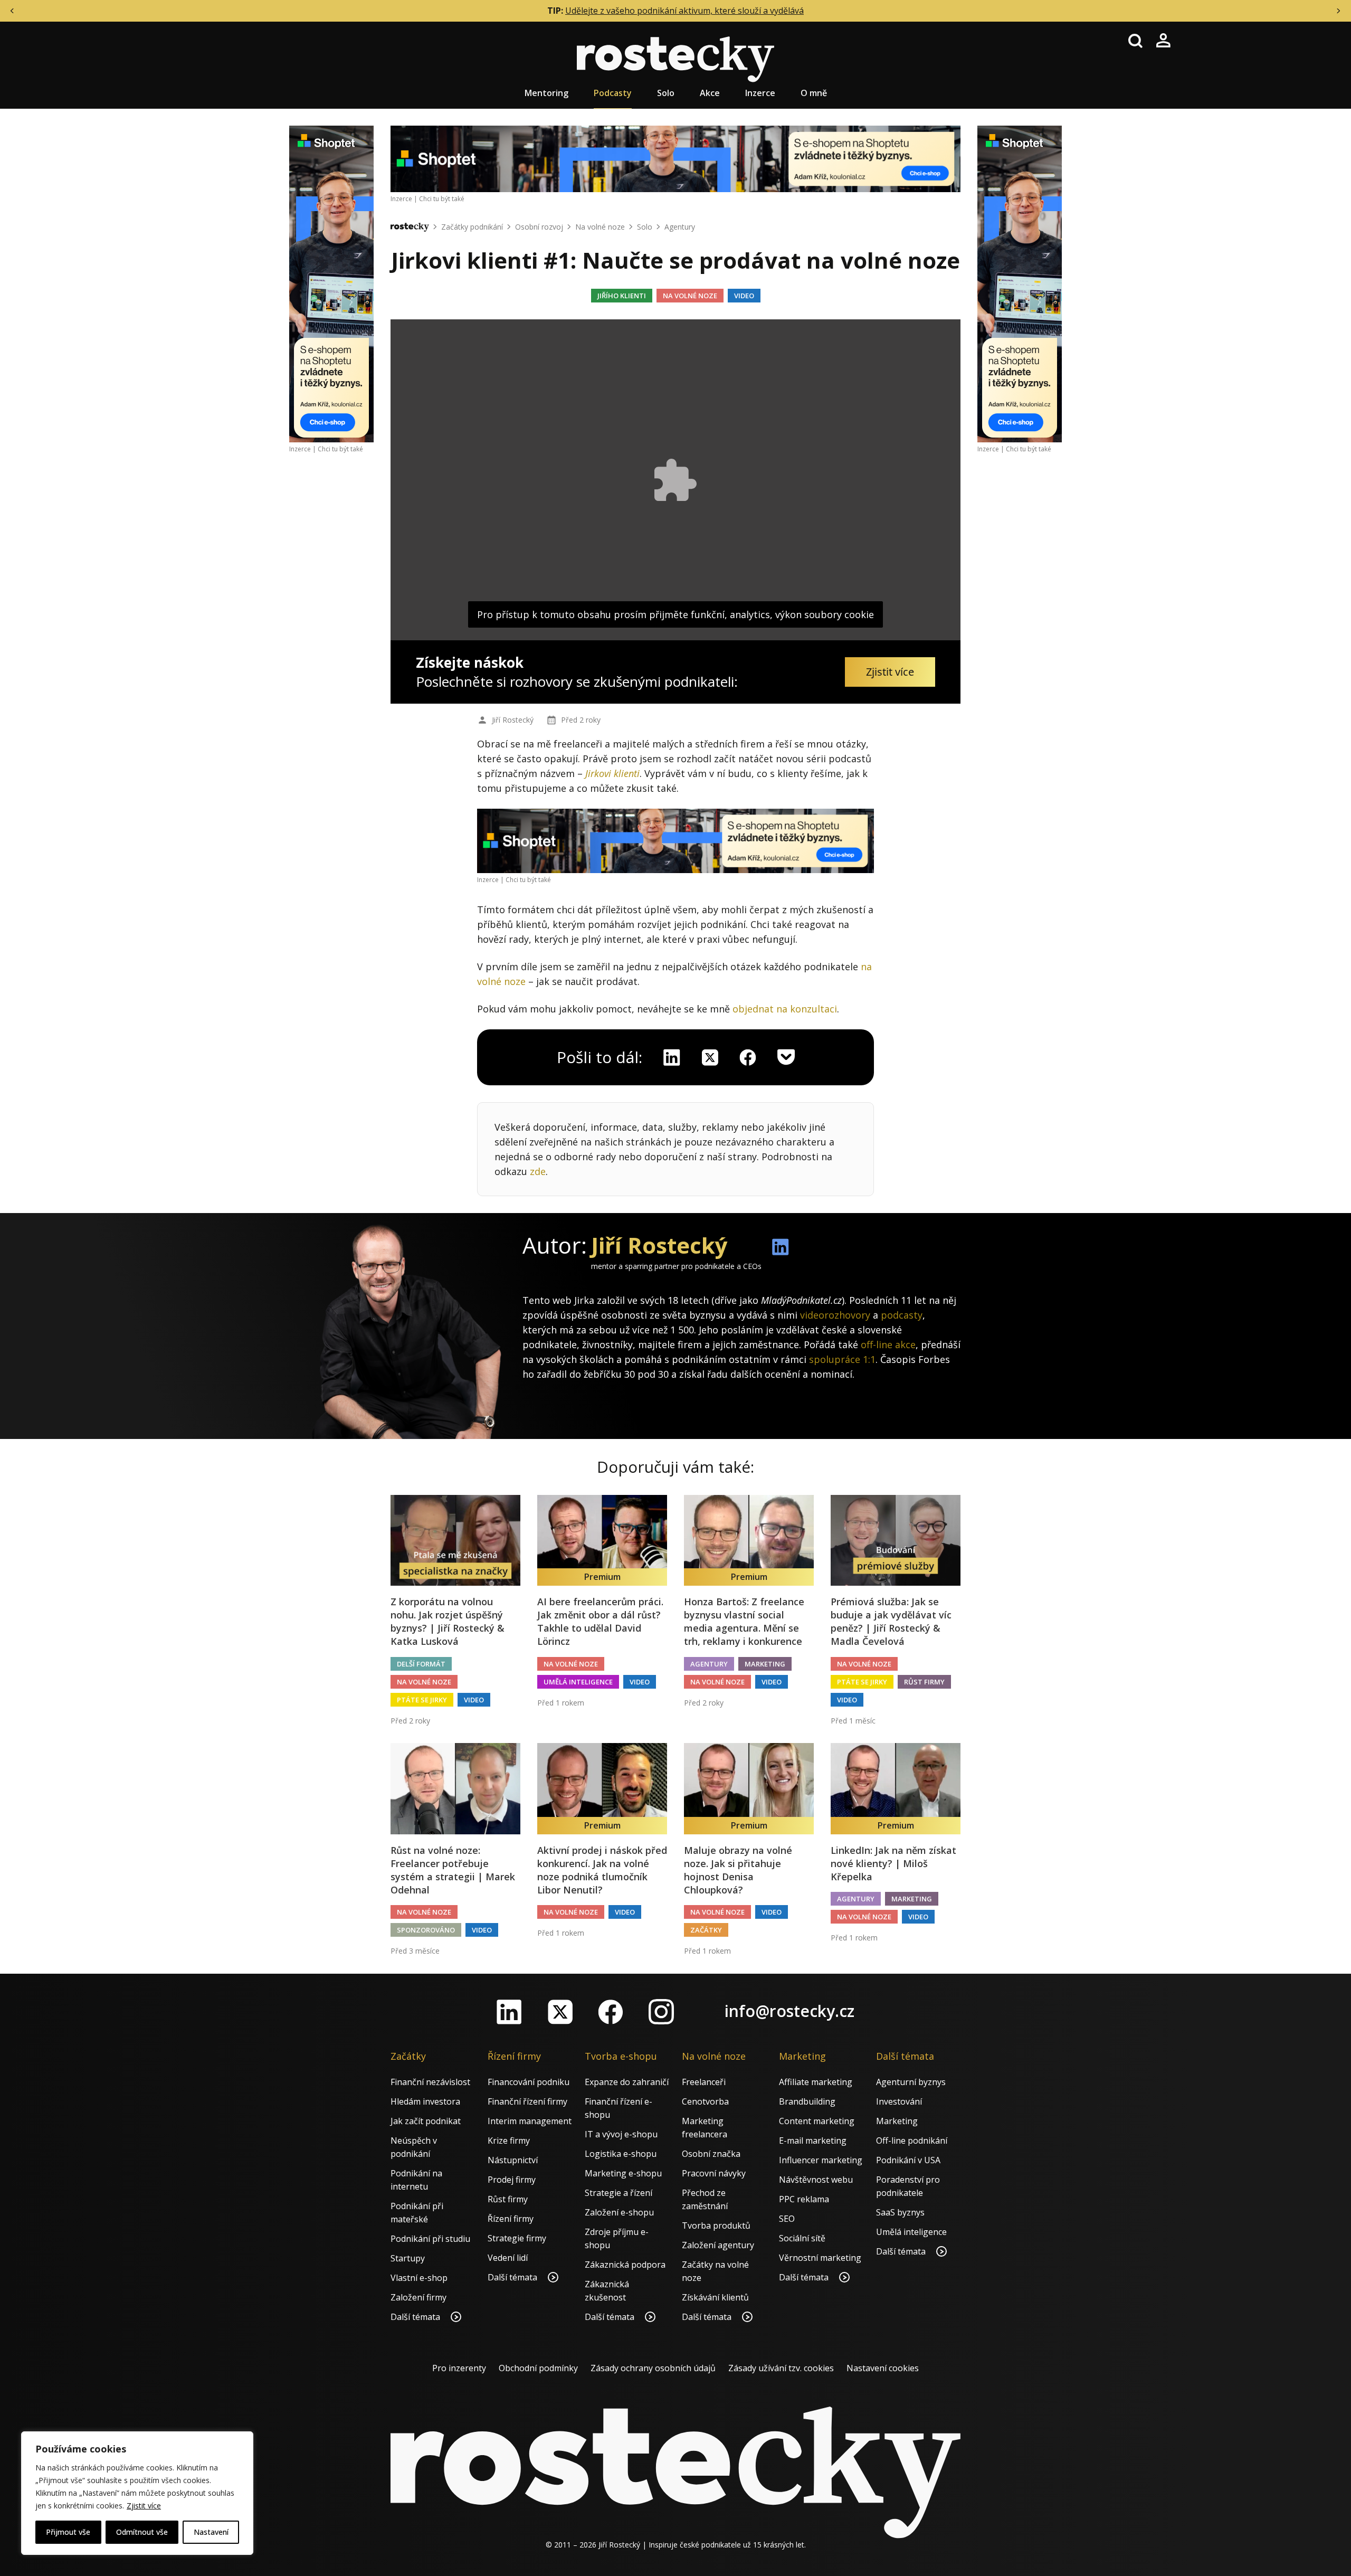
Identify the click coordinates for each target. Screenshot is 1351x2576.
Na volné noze (600, 227)
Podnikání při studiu (430, 2239)
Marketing (765, 1664)
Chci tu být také (340, 449)
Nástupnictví (513, 2160)
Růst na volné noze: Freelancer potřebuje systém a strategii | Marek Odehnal (453, 1870)
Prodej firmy (512, 2180)
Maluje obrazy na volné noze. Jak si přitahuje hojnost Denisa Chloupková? (738, 1870)
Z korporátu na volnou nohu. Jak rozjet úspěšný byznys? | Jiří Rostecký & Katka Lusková (448, 1622)
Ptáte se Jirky (422, 1700)
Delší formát (421, 1664)
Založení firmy (418, 2297)
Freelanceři (704, 2082)
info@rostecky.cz (789, 2011)
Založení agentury (718, 2245)
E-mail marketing (813, 2141)
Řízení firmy (511, 2219)
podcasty (902, 1315)
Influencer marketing (821, 2160)
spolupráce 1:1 (842, 1359)
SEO (787, 2219)
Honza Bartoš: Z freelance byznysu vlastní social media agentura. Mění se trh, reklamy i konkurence (744, 1622)
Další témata (416, 2317)
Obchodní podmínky (538, 2368)
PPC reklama (804, 2199)
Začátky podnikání (472, 227)
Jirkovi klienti (612, 773)
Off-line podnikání (912, 2141)
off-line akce (888, 1344)
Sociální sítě (802, 2238)
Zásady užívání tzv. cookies (781, 2368)
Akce (710, 93)
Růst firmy (924, 1682)
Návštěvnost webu (816, 2180)
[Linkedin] (672, 1057)
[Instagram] (661, 2012)
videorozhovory (835, 1315)
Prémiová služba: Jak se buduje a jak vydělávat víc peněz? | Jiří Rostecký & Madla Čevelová (891, 1622)
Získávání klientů (715, 2297)
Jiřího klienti (622, 296)
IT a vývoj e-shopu (621, 2134)
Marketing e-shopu (623, 2173)
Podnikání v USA (908, 2160)
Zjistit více (144, 2506)
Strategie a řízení (619, 2193)
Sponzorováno (426, 1930)
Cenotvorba (705, 2101)
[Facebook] (611, 2012)
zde (538, 1171)
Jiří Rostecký (513, 720)
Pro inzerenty (459, 2368)
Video (744, 296)
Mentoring (546, 93)
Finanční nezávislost (430, 2082)
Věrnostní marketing (820, 2258)
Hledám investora (425, 2101)
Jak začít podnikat (426, 2121)
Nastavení (211, 2532)
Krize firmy (509, 2141)
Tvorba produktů (716, 2225)
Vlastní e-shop (419, 2278)
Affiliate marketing (816, 2082)
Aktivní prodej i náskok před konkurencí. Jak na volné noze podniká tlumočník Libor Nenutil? (602, 1870)
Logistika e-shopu (621, 2154)
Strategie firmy (517, 2238)
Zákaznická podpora (625, 2265)
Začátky (706, 1930)
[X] (710, 1057)
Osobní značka (711, 2154)
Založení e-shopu (619, 2212)
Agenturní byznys (911, 2082)
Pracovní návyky (714, 2173)
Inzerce (760, 93)
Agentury (680, 227)
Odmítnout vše (142, 2532)
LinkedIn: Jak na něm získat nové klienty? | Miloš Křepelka (893, 1863)
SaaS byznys (900, 2212)
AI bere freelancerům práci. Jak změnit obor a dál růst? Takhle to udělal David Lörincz (600, 1622)
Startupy (408, 2258)
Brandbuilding (807, 2101)
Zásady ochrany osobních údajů (653, 2368)
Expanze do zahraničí (627, 2082)
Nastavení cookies (883, 2368)
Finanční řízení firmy (527, 2101)
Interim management (530, 2121)
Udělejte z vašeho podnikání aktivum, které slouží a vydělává (684, 11)
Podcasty (613, 93)
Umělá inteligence (578, 1682)
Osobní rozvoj (539, 227)
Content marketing (817, 2121)
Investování (899, 2101)
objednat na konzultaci (785, 1009)
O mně (814, 93)
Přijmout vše (68, 2532)
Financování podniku (529, 2082)
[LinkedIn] (509, 2012)
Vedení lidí (508, 2258)
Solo (666, 93)
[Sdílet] (748, 1057)
